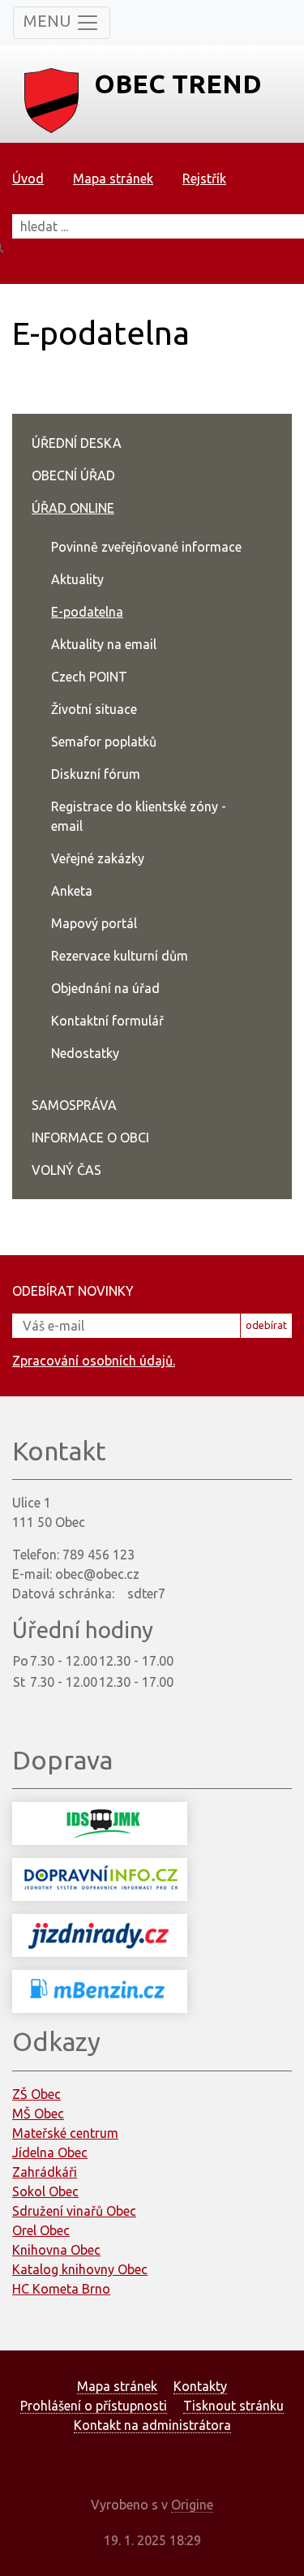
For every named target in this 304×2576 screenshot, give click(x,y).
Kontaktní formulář (107, 1021)
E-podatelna (87, 612)
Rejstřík (204, 178)
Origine (192, 2505)
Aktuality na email (104, 644)
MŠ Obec (38, 2114)
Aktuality (77, 579)
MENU (49, 21)
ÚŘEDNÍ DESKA (77, 443)
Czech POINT (89, 677)
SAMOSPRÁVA (74, 1105)
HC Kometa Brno (61, 2289)
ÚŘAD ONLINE (73, 508)
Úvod (28, 178)
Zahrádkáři (45, 2172)
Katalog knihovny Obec (80, 2269)
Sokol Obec (45, 2191)
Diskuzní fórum (96, 774)
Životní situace (94, 709)
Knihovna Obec (56, 2250)
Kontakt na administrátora (152, 2425)
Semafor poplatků (104, 742)
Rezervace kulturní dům (120, 956)
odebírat (266, 1325)
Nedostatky (85, 1053)
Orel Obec (41, 2230)
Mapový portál (94, 923)
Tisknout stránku (233, 2406)
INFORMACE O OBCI (90, 1137)
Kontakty (200, 2386)
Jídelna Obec (50, 2152)
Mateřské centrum (65, 2133)
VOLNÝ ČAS (66, 1170)
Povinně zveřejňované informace (146, 547)
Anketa (72, 891)
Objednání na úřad (105, 988)
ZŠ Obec (36, 2094)
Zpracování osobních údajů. (94, 1361)
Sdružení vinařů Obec (74, 2211)
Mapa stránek (113, 178)
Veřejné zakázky (98, 858)
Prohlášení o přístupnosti (94, 2406)
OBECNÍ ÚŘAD (73, 475)
